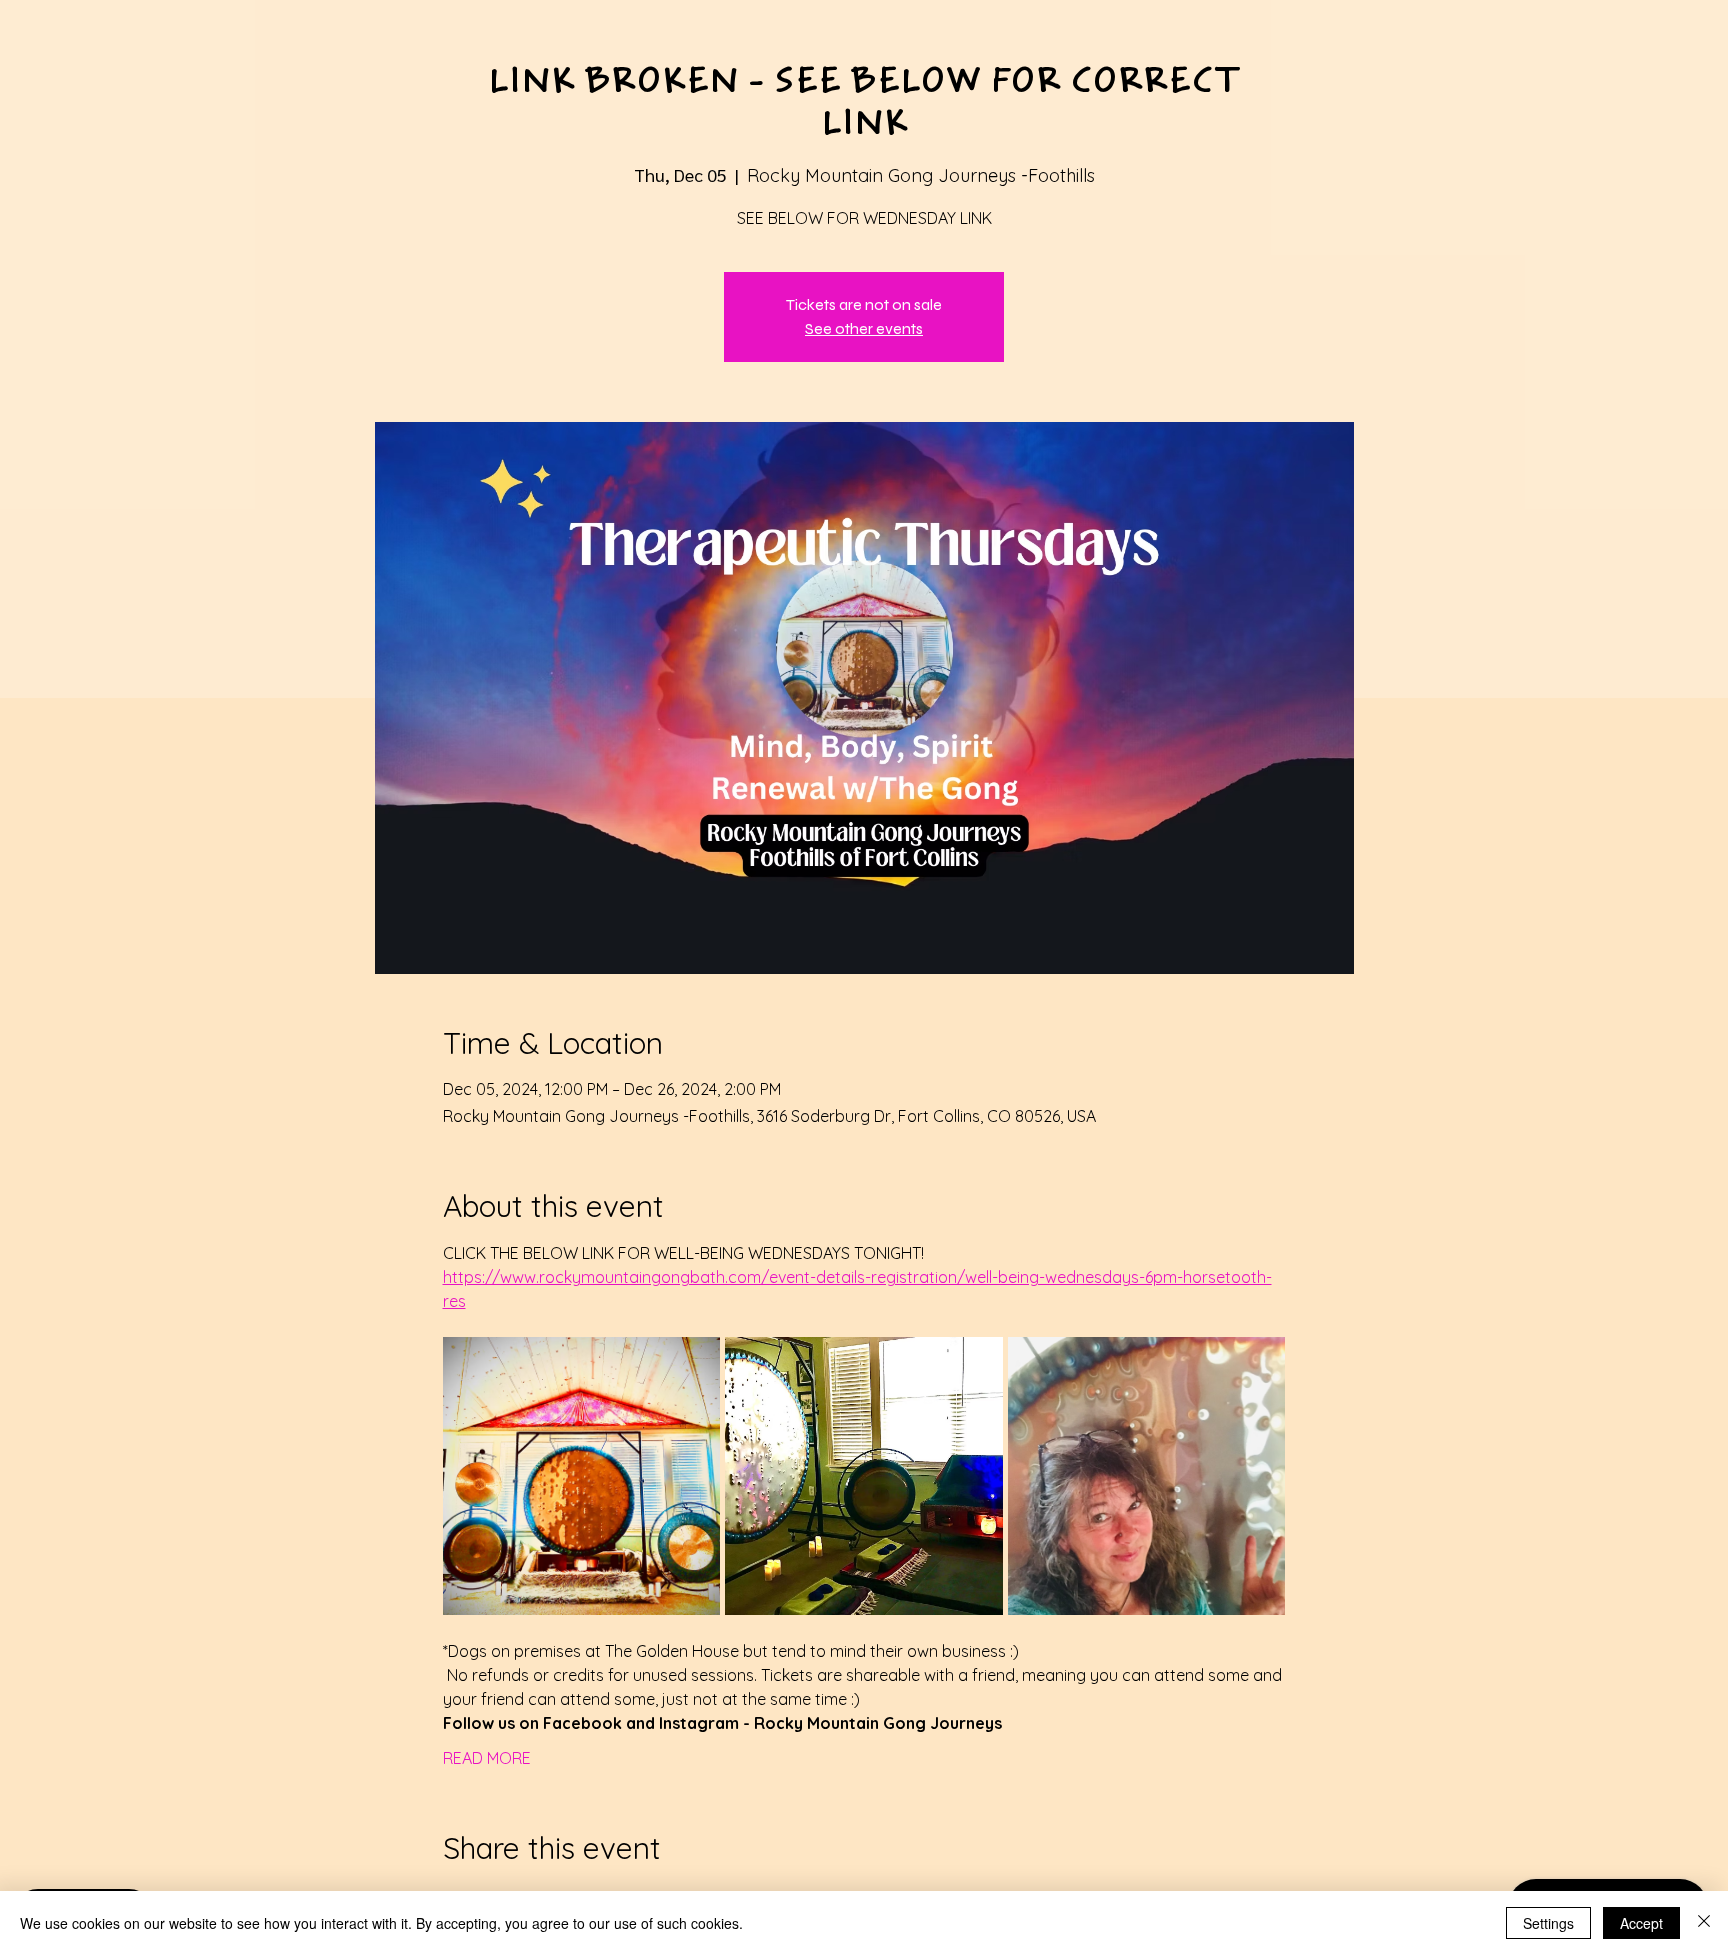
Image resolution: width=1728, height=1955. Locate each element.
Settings (1548, 1923)
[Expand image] (582, 1476)
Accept (1641, 1923)
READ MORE (487, 1758)
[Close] (1704, 1923)
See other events (864, 328)
